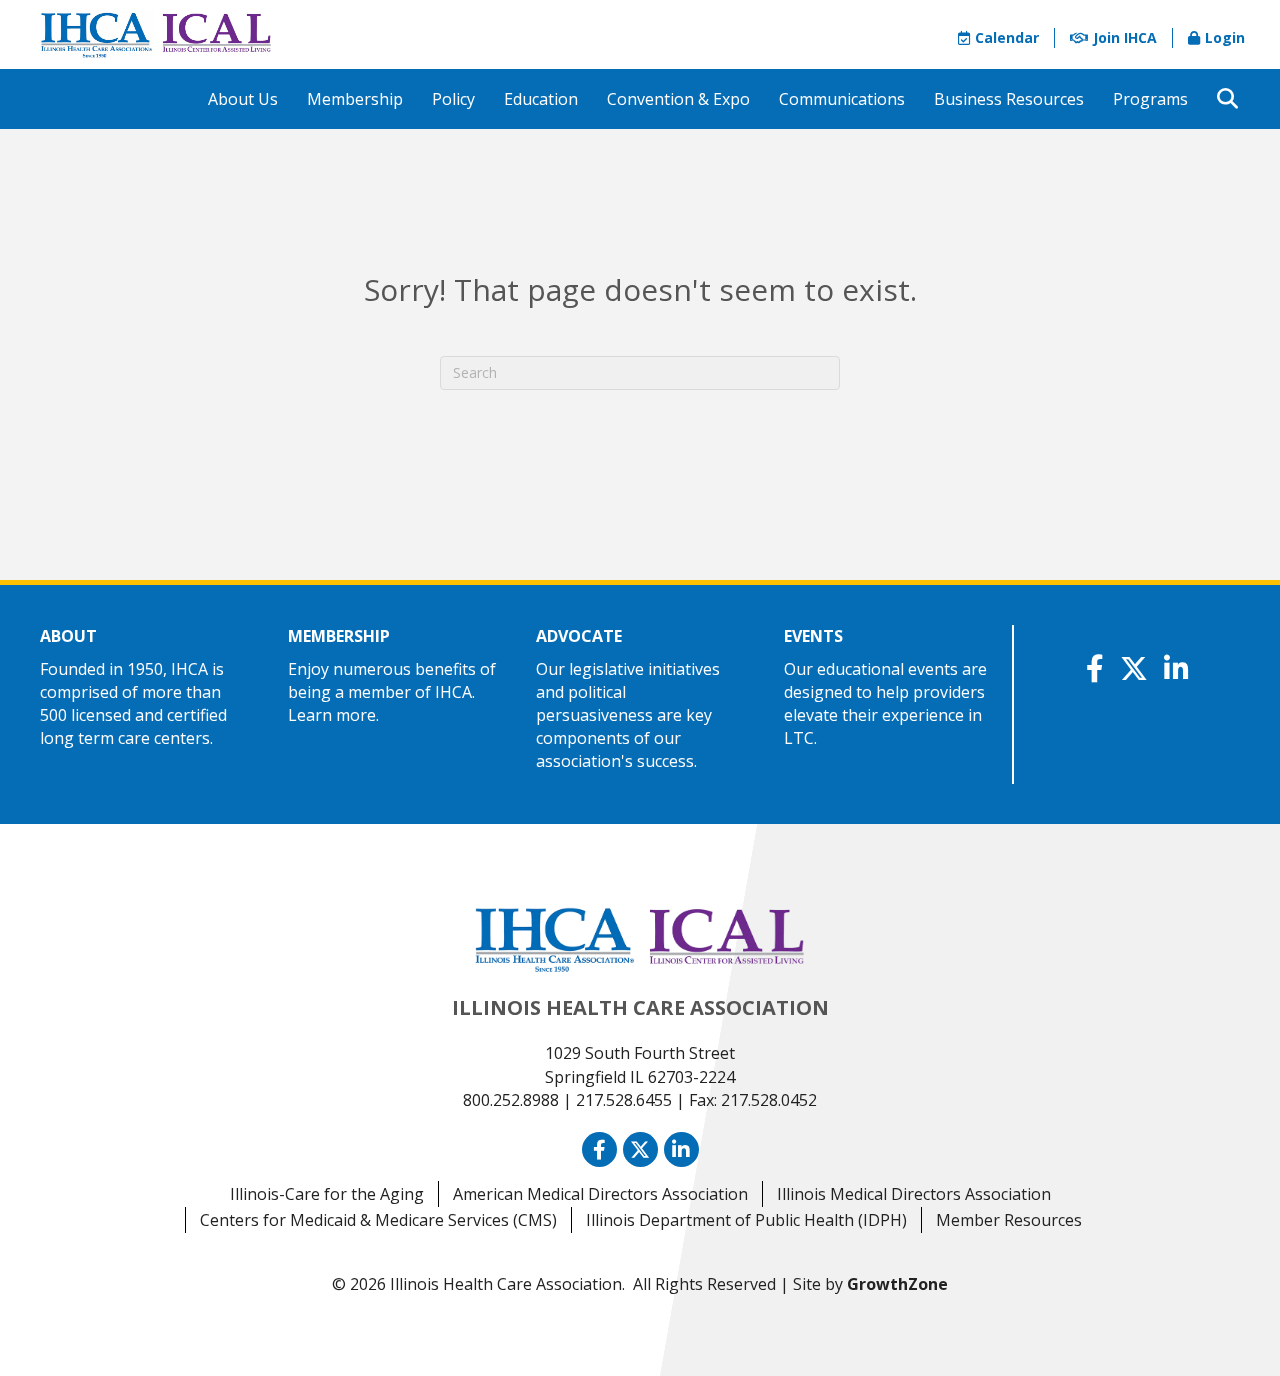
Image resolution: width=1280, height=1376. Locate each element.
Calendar (1007, 37)
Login (1225, 37)
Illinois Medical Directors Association (914, 1194)
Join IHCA (1125, 37)
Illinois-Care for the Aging (327, 1194)
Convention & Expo (678, 99)
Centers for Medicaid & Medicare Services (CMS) (378, 1220)
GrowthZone (897, 1284)
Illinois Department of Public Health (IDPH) (746, 1220)
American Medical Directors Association (600, 1194)
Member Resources (1009, 1220)
